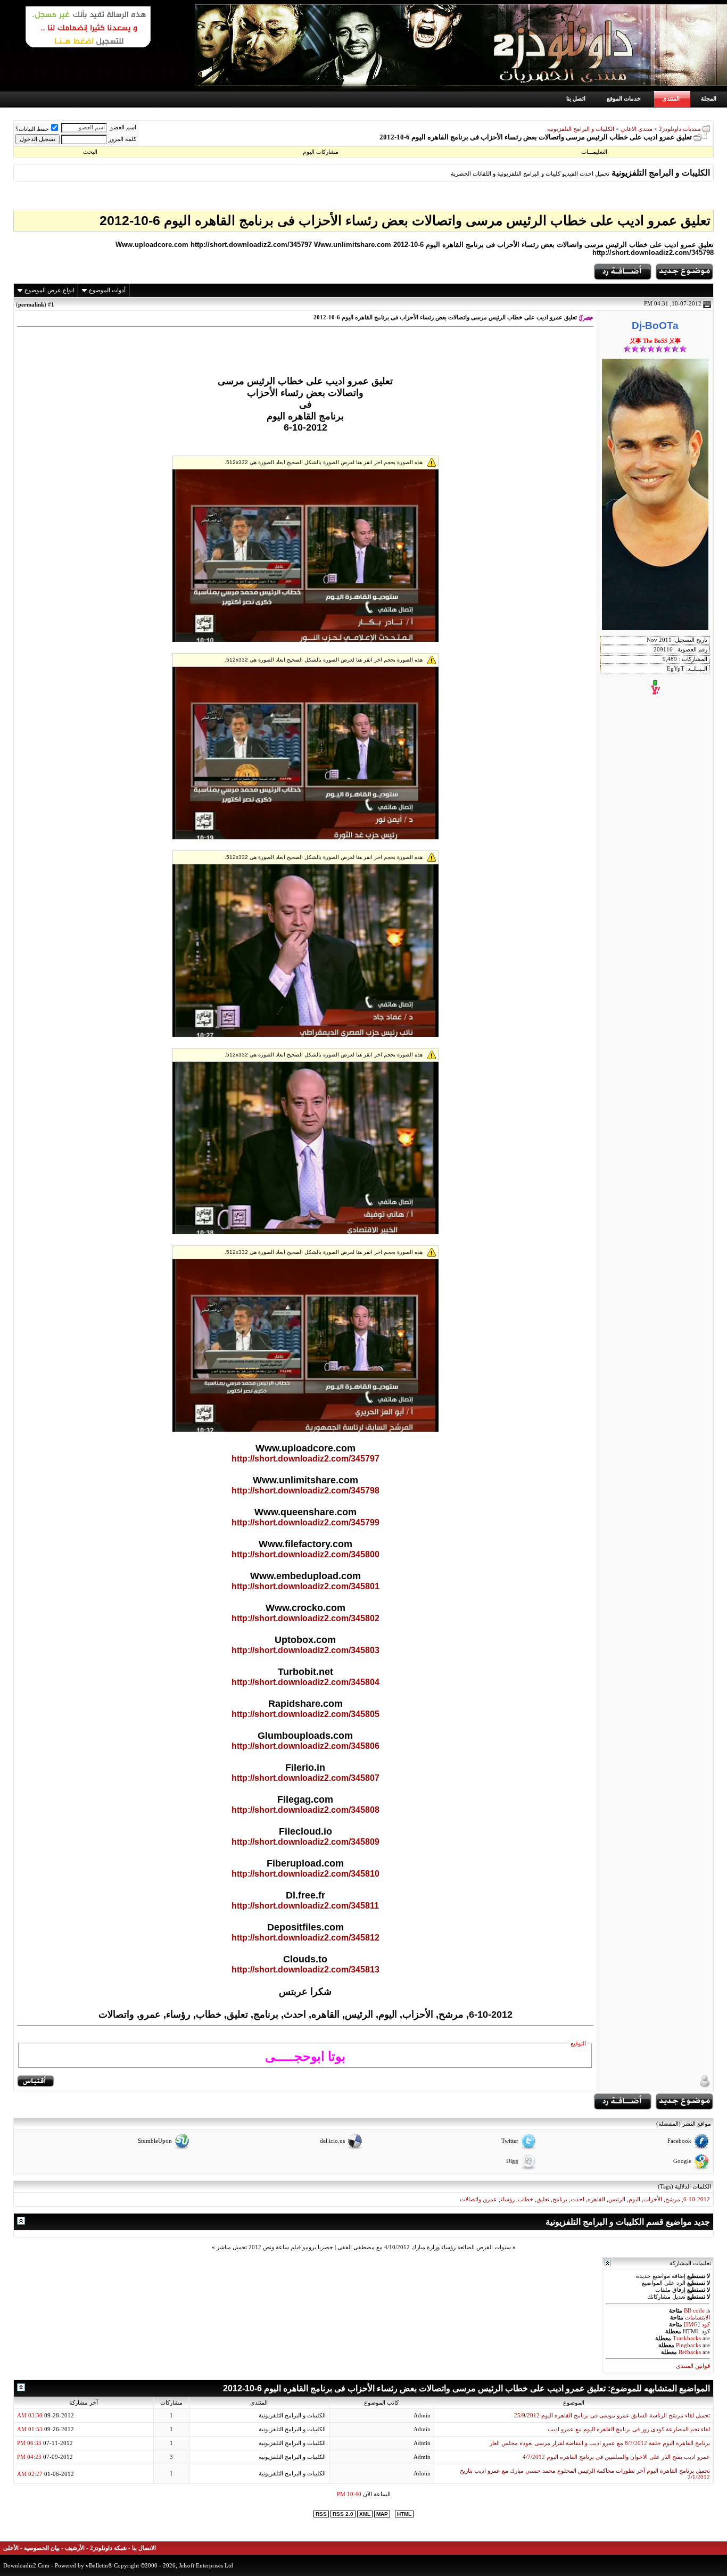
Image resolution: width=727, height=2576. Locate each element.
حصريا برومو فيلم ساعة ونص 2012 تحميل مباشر (275, 2247)
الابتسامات (697, 2318)
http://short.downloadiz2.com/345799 (305, 1522)
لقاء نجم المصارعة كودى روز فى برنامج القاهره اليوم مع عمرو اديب (629, 2429)
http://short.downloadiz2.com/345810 (305, 1874)
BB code (694, 2311)
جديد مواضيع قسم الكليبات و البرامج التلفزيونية (628, 2222)
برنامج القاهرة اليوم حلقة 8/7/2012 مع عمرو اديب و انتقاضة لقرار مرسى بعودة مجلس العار (600, 2443)
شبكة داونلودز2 (108, 2548)
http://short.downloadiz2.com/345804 (305, 1682)
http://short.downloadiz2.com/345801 (305, 1586)
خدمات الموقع (624, 98)
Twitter (510, 2141)
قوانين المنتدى (693, 2366)
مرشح (673, 2199)
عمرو (491, 2199)
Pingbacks (688, 2345)
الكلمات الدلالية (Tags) (684, 2186)
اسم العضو (123, 127)
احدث (577, 2199)
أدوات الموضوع (107, 290)
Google (682, 2162)
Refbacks (690, 2352)
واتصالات (470, 2199)
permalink (31, 304)
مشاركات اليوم (321, 152)
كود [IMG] (697, 2325)
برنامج (560, 2199)
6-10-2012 (697, 2199)
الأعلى (11, 2548)
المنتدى (671, 98)
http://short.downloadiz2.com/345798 (305, 1491)
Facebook (679, 2141)
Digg (512, 2162)
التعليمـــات (594, 152)
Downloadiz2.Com (26, 2565)
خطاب (526, 2199)
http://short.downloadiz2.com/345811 (305, 1906)
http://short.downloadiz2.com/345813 (305, 1970)
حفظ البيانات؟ (32, 129)
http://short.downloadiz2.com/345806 (305, 1746)
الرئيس (617, 2199)
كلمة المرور (122, 139)
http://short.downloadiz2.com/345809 (305, 1842)
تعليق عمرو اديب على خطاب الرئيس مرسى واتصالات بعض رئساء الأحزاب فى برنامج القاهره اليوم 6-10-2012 (405, 220)
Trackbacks (687, 2338)
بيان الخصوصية (42, 2548)
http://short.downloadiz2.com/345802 (305, 1618)
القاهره (596, 2199)
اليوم (634, 2199)
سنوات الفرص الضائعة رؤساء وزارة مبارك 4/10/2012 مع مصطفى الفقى (424, 2247)
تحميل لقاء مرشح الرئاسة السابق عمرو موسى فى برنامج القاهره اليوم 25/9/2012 (612, 2416)
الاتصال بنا (144, 2548)
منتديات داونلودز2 (680, 129)
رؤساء (507, 2199)
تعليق (543, 2199)
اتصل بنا (576, 98)
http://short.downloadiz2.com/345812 (305, 1938)
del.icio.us (332, 2141)
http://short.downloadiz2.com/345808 (305, 1810)
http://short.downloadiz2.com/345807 (305, 1778)
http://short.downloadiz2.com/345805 (305, 1714)
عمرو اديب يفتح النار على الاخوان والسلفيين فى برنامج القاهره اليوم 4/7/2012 (616, 2457)
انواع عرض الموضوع (49, 290)
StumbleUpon (155, 2141)
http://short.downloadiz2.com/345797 (305, 1459)
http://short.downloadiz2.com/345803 (305, 1650)
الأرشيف (75, 2548)
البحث (90, 152)
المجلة (709, 98)
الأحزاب (653, 2199)
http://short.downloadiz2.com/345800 (305, 1554)
